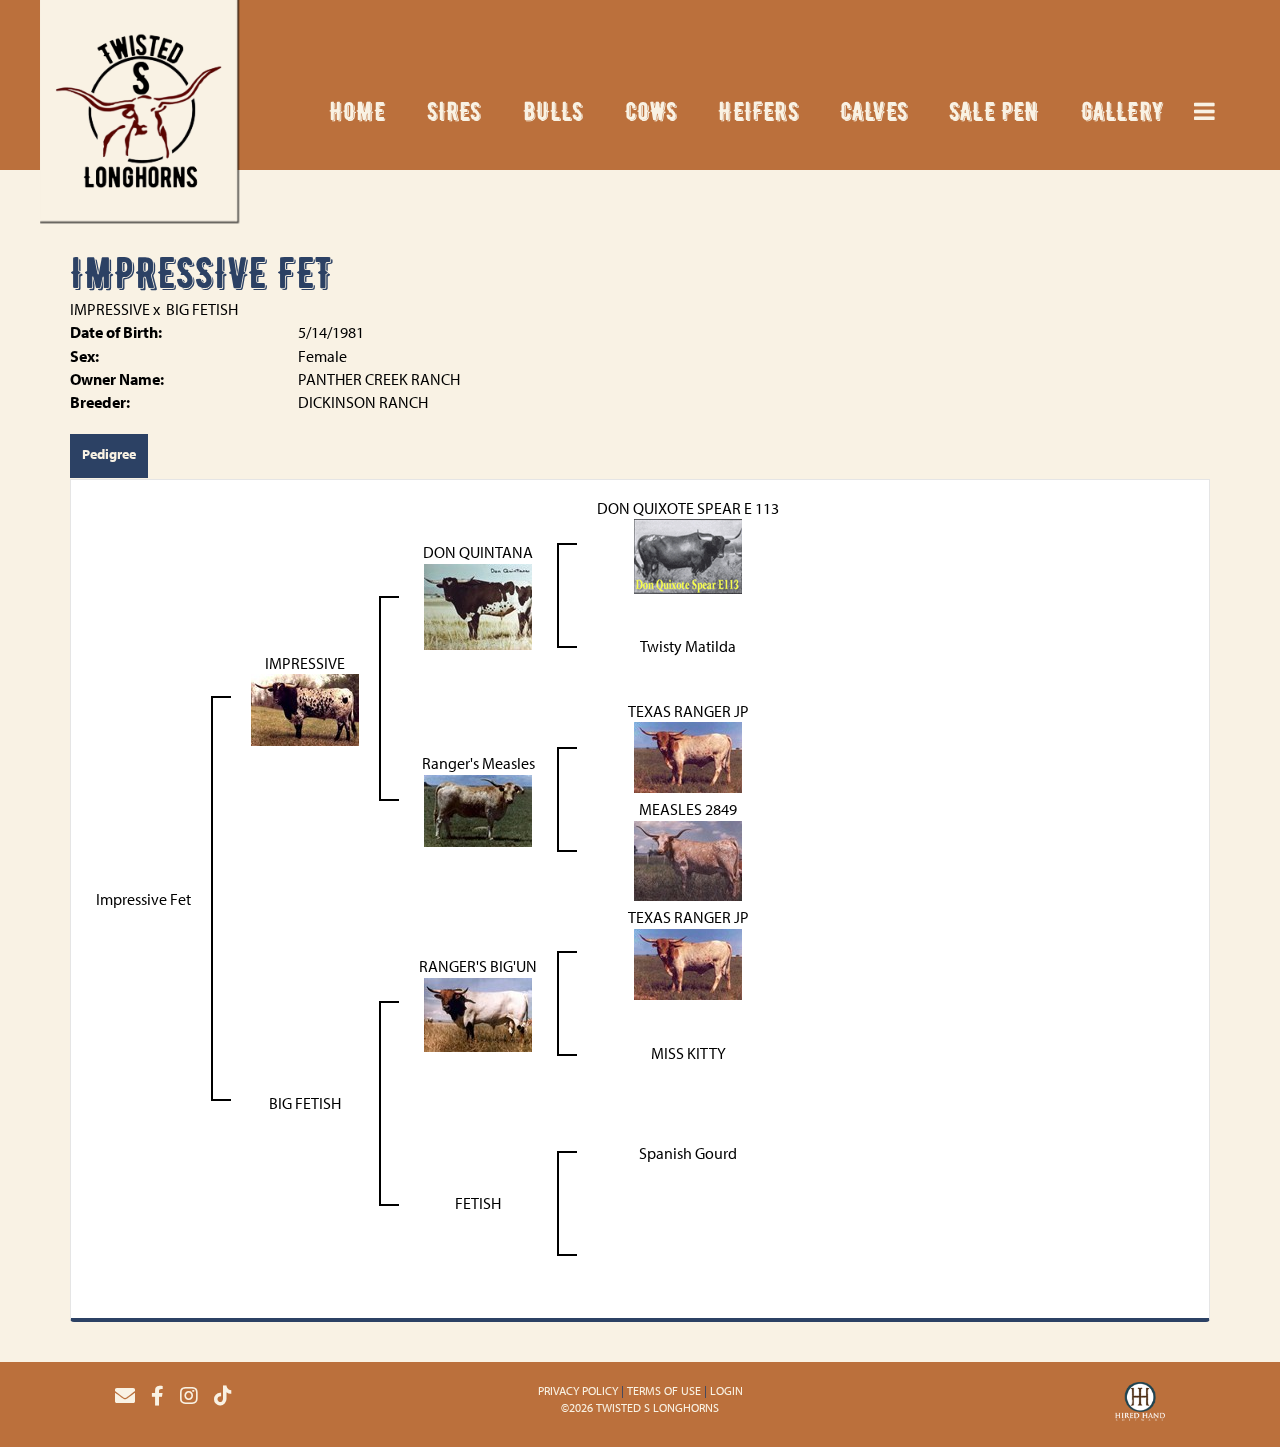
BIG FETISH (202, 309)
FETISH (478, 1203)
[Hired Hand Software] (1140, 1404)
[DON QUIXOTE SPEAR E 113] (688, 555)
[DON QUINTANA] (478, 605)
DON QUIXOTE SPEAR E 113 (688, 508)
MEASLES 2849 (688, 809)
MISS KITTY (688, 1053)
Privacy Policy (578, 1390)
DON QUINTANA (478, 552)
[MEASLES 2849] (688, 859)
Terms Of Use (664, 1390)
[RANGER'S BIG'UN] (478, 1013)
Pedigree (109, 454)
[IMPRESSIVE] (305, 708)
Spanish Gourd (688, 1153)
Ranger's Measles (478, 763)
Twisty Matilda (688, 646)
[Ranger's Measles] (478, 809)
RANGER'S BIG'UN (478, 966)
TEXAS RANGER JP (688, 711)
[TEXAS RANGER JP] (688, 756)
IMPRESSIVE (110, 309)
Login (726, 1390)
